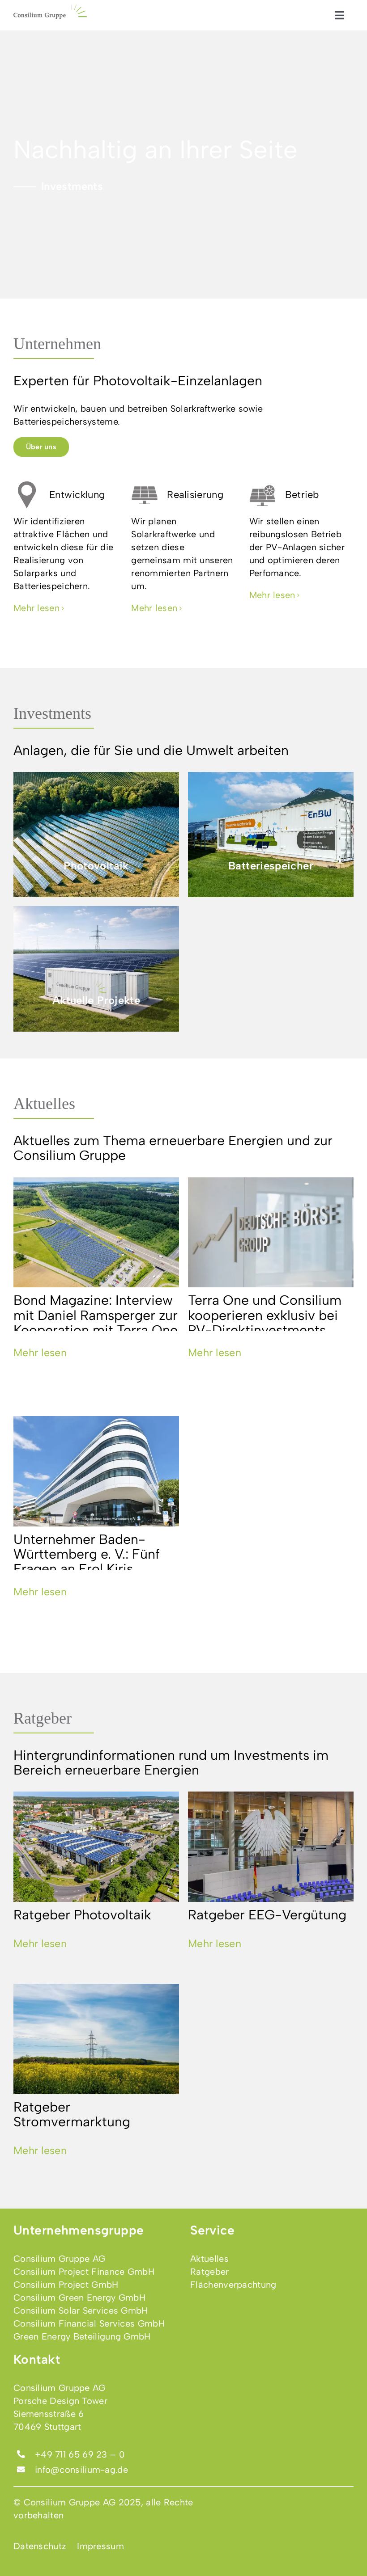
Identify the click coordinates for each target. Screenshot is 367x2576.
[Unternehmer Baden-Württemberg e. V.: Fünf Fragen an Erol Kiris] (96, 1471)
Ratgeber (43, 1718)
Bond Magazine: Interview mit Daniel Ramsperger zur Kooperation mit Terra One (96, 1315)
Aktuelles (44, 1104)
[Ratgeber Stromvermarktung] (96, 2039)
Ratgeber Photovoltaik (82, 1915)
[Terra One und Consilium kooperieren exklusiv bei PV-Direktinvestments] (271, 1233)
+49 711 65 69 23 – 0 (80, 2454)
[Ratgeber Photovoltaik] (96, 1847)
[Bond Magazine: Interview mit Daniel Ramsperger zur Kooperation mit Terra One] (96, 1233)
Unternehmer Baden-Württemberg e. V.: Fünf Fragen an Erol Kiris (87, 1554)
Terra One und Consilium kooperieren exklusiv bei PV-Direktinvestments (265, 1315)
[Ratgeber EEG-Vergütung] (271, 1847)
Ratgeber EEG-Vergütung (267, 1915)
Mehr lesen (40, 1353)
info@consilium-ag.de (81, 2470)
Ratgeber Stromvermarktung (72, 2114)
